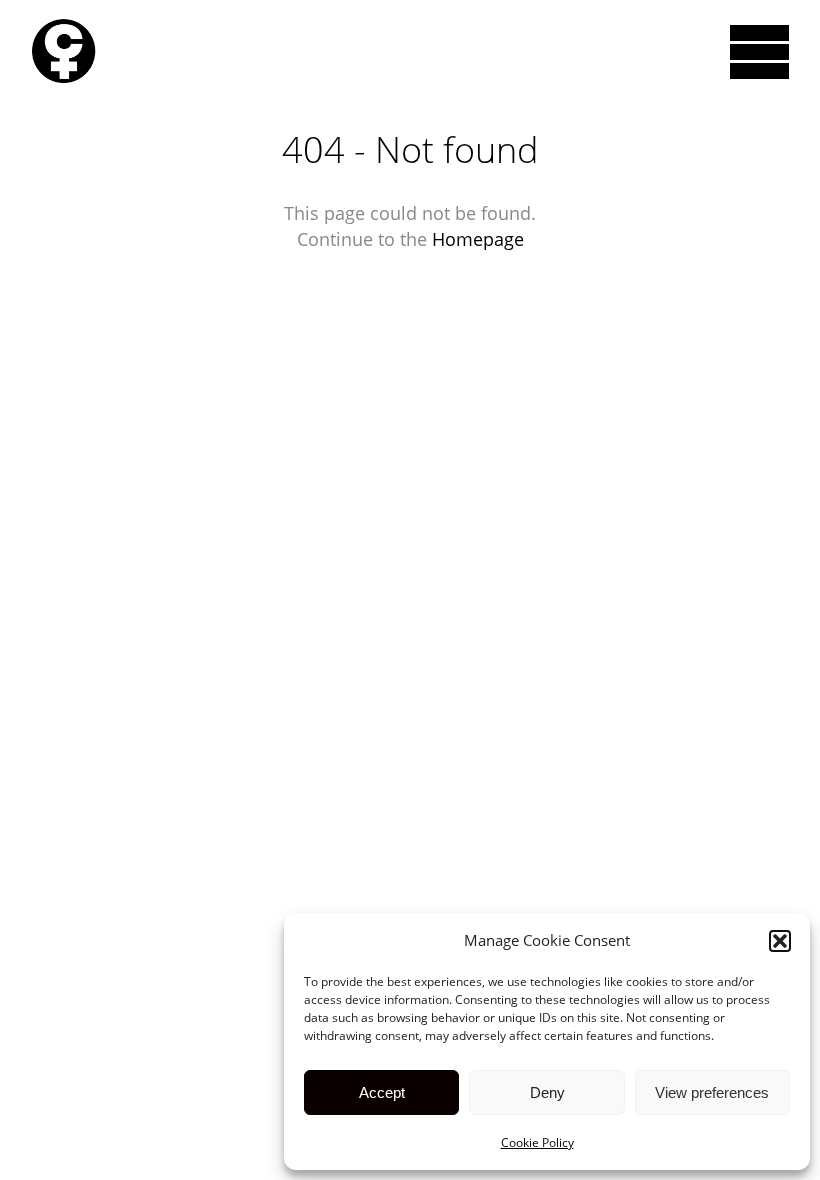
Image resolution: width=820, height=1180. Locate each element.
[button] (780, 941)
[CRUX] (63, 51)
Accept (382, 1092)
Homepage (478, 239)
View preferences (712, 1092)
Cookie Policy (537, 1142)
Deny (547, 1092)
